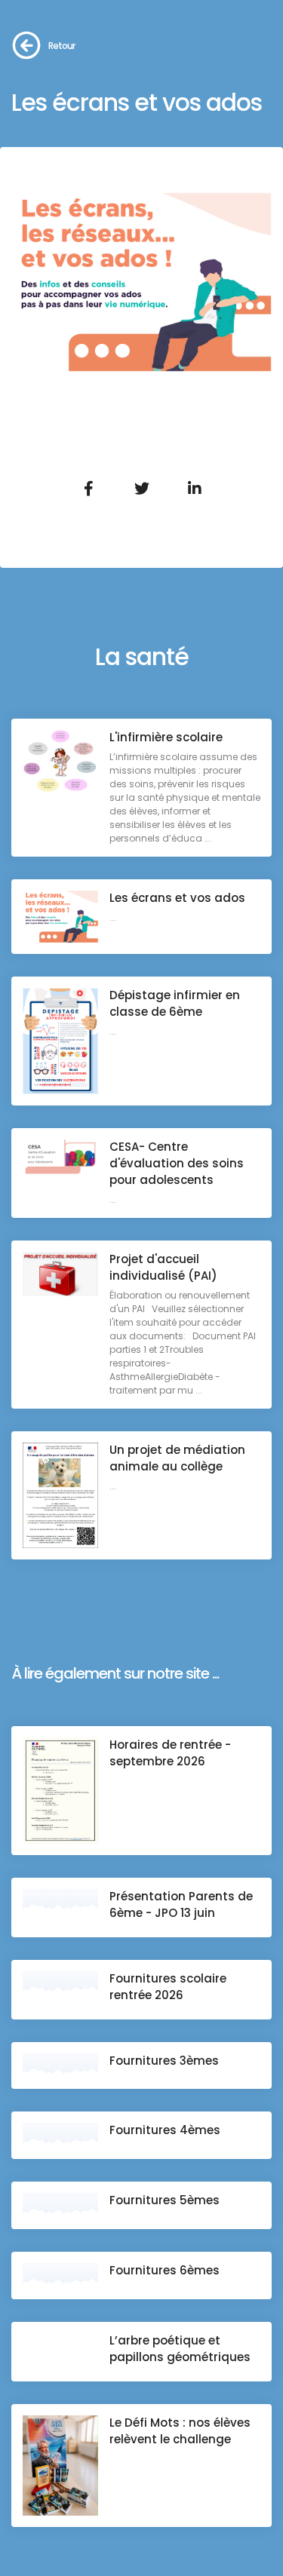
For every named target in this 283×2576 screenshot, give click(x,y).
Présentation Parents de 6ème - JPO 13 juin (181, 1904)
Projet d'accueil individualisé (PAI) (163, 1267)
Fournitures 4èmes (165, 2130)
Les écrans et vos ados (177, 898)
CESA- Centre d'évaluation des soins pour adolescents (177, 1163)
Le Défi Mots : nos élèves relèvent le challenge (180, 2431)
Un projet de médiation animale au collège (177, 1458)
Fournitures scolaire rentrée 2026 (168, 1987)
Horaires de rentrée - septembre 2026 (170, 1753)
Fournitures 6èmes (165, 2270)
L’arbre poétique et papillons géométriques (180, 2349)
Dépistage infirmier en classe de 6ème (175, 1003)
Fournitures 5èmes (165, 2200)
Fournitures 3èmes (164, 2061)
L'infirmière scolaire (166, 737)
